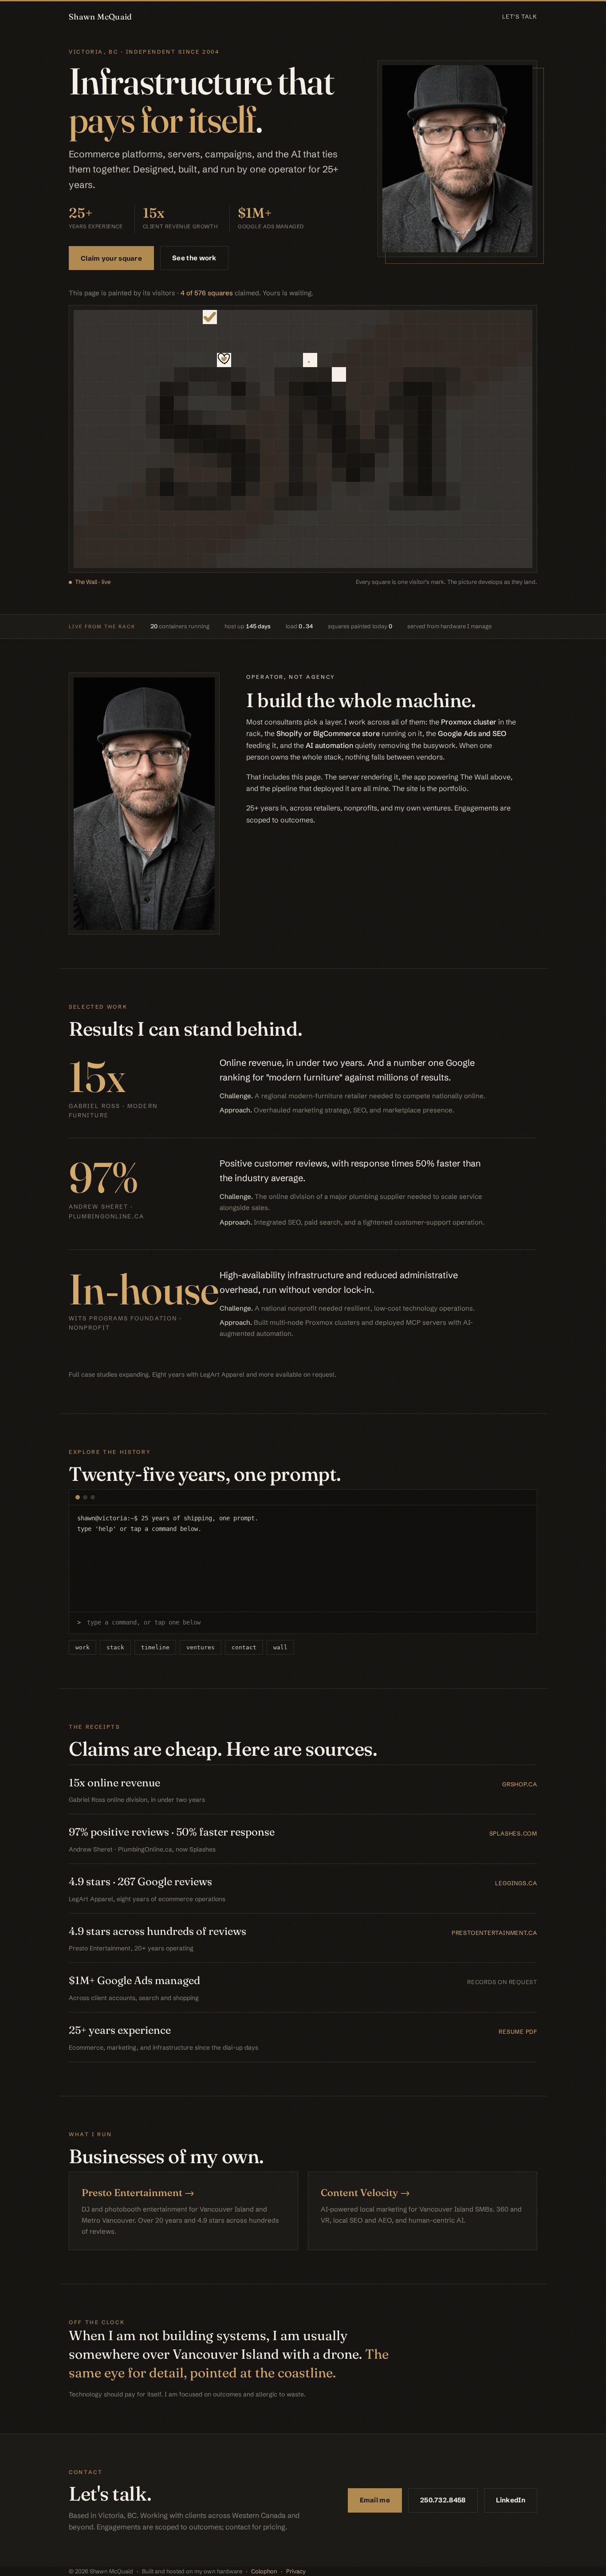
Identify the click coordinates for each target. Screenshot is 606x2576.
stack (115, 1647)
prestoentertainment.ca (494, 1933)
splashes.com (513, 1833)
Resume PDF (518, 2032)
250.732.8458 (443, 2500)
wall (280, 1647)
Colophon (264, 2571)
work (83, 1647)
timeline (155, 1647)
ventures (201, 1647)
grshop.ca (520, 1784)
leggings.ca (516, 1883)
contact (244, 1647)
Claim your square (111, 258)
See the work (194, 258)
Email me (375, 2500)
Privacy (296, 2571)
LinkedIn (511, 2500)
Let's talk (520, 16)
